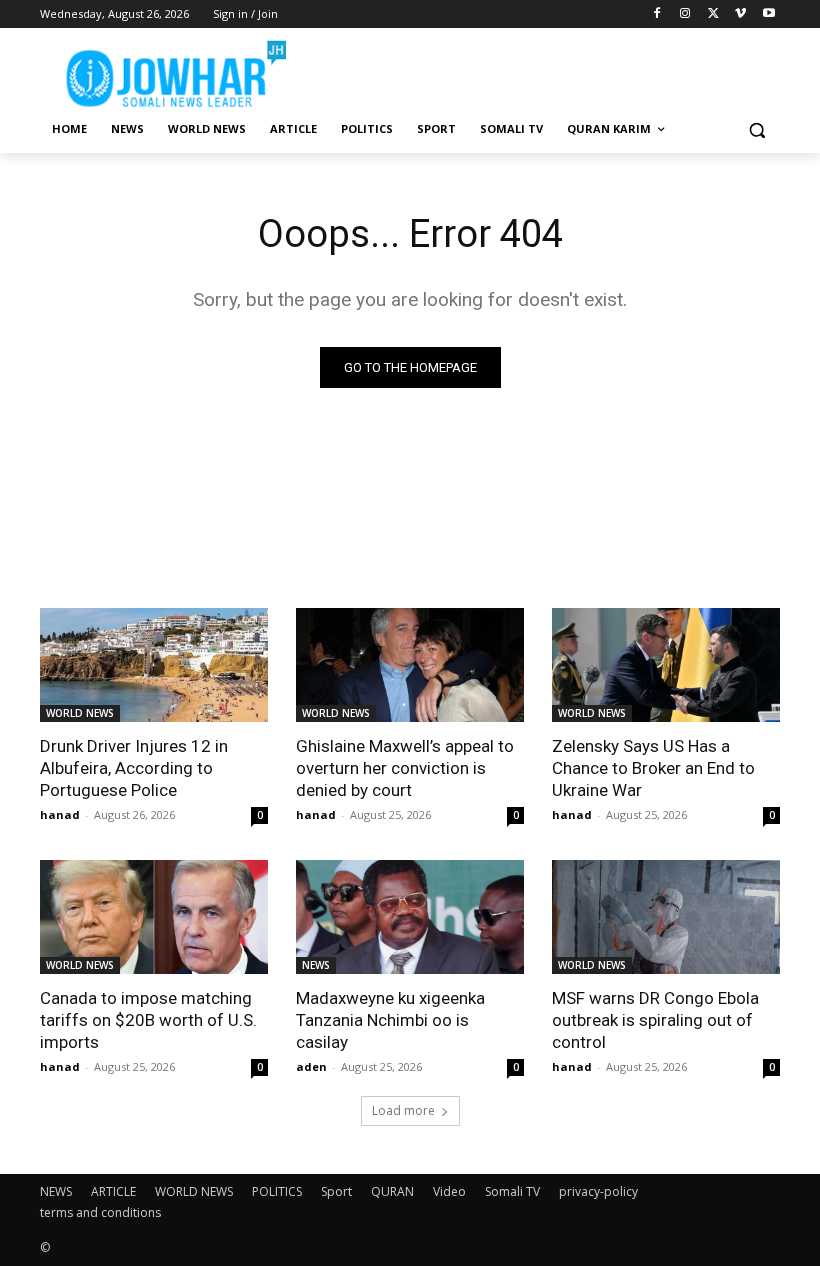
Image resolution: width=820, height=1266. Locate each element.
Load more (403, 1110)
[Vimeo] (740, 14)
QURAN (392, 1191)
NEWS (316, 965)
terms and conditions (100, 1212)
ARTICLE (113, 1191)
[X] (713, 14)
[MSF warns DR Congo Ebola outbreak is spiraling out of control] (666, 917)
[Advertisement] (546, 70)
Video (449, 1191)
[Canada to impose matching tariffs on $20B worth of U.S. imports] (154, 917)
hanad (60, 814)
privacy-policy (598, 1191)
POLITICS (277, 1191)
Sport (336, 1191)
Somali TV (512, 1191)
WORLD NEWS (80, 713)
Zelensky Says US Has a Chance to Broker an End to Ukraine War (653, 768)
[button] (756, 129)
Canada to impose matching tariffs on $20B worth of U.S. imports (148, 1020)
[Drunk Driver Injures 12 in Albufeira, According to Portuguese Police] (154, 665)
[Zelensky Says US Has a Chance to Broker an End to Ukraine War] (666, 665)
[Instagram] (685, 14)
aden (311, 1066)
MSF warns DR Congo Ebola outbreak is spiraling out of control (655, 1020)
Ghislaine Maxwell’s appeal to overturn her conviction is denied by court (405, 768)
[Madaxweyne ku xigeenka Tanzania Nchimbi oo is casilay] (410, 917)
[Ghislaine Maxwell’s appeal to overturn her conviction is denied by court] (410, 665)
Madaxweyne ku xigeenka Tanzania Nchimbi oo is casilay (390, 1020)
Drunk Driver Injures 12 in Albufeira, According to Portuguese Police (134, 768)
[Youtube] (768, 14)
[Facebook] (657, 14)
